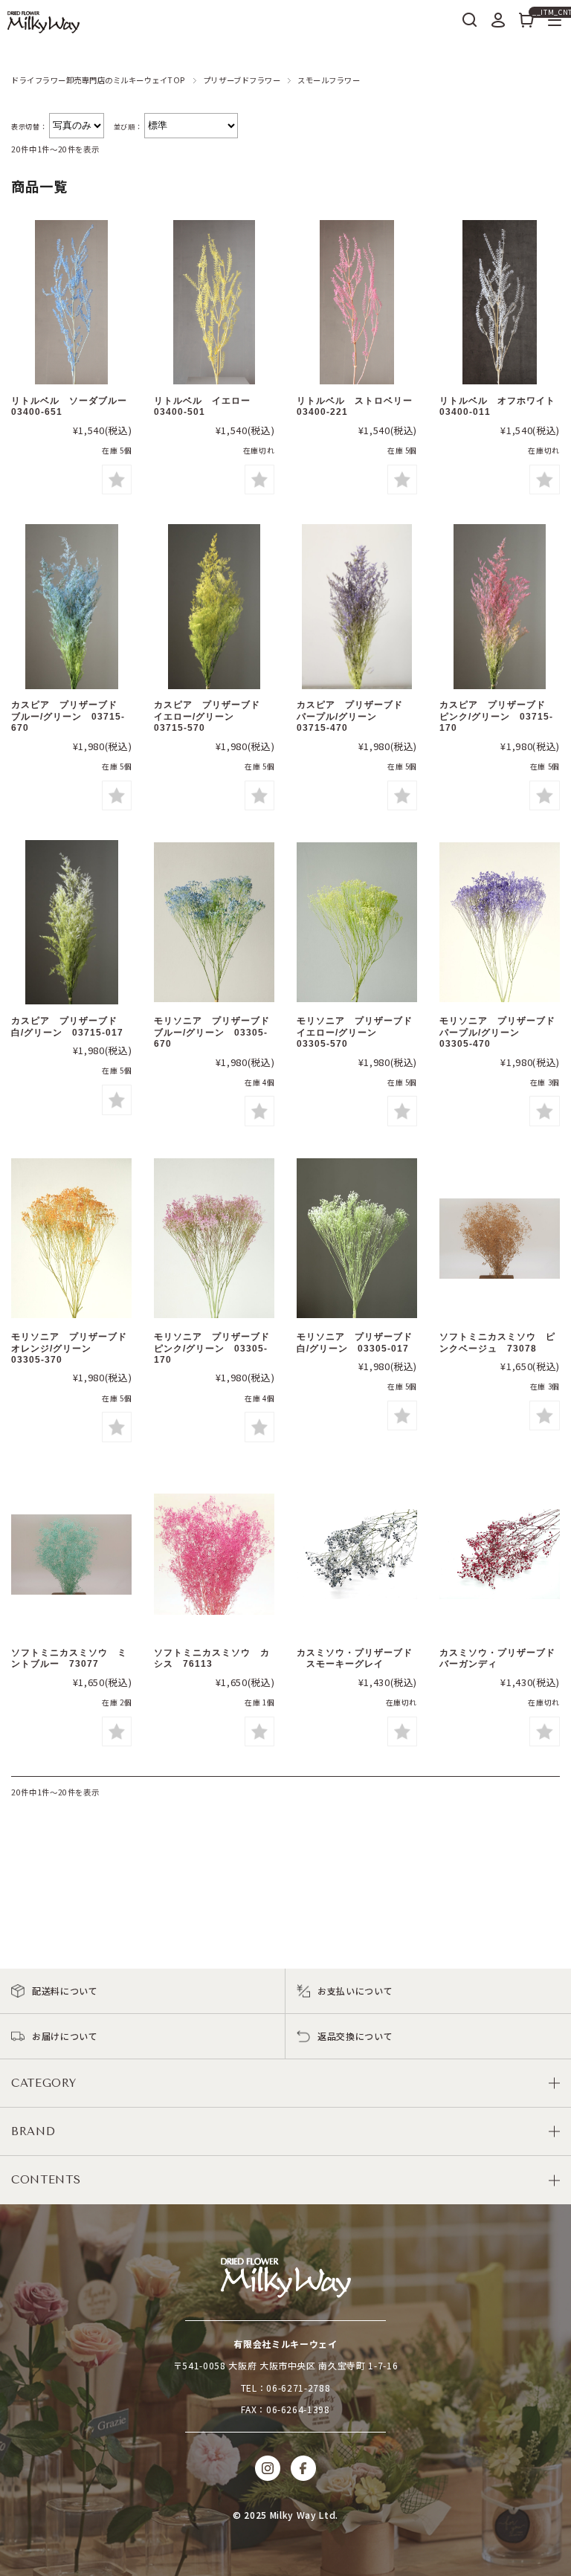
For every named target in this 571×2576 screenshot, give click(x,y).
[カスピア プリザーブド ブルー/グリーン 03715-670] (71, 608)
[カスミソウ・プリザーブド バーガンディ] (500, 1556)
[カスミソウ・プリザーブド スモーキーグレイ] (357, 1556)
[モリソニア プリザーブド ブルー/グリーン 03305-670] (214, 924)
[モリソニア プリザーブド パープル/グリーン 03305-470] (500, 924)
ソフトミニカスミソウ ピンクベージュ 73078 (497, 1342)
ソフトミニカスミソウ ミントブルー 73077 (69, 1658)
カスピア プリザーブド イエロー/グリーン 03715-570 (212, 716)
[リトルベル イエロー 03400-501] (214, 304)
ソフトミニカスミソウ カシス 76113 (212, 1658)
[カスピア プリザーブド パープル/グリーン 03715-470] (357, 608)
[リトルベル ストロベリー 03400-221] (357, 304)
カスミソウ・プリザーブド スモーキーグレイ (355, 1658)
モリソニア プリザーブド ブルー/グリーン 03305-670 (217, 1032)
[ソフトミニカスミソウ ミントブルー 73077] (71, 1556)
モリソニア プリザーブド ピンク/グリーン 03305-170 (217, 1348)
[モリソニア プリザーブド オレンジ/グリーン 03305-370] (71, 1240)
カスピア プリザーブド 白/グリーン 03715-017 (69, 1026)
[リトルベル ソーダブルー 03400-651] (71, 304)
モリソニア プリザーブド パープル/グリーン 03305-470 (502, 1032)
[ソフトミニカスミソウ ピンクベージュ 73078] (500, 1240)
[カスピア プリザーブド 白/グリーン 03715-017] (71, 924)
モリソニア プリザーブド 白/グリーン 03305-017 (359, 1342)
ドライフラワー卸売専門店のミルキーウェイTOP (99, 80)
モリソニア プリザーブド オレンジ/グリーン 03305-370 (74, 1348)
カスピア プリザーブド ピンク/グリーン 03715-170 (497, 716)
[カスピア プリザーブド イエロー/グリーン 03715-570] (214, 608)
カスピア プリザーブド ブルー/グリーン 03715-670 (69, 716)
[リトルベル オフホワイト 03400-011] (500, 304)
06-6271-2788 (298, 2388)
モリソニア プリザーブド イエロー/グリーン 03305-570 (359, 1032)
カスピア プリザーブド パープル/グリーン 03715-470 (355, 716)
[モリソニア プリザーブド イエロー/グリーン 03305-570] (357, 924)
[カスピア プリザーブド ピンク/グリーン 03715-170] (500, 608)
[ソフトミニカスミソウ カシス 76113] (214, 1556)
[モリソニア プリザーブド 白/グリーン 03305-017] (357, 1240)
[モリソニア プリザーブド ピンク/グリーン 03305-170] (214, 1240)
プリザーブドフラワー (242, 80)
